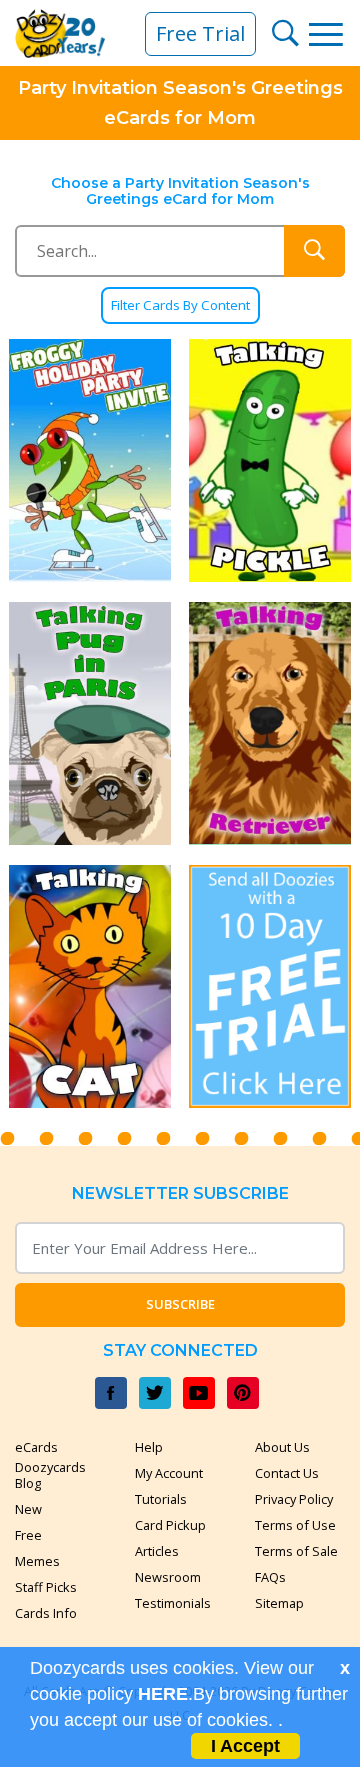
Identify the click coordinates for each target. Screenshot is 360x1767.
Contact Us (287, 1473)
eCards (36, 1447)
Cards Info (46, 1613)
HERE (163, 1694)
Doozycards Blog (50, 1475)
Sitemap (279, 1603)
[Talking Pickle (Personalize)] (270, 460)
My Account (169, 1473)
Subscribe (180, 1304)
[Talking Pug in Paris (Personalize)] (90, 723)
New (28, 1509)
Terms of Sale (296, 1551)
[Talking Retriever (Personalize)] (270, 723)
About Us (282, 1447)
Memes (37, 1561)
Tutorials (161, 1499)
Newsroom (168, 1577)
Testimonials (173, 1603)
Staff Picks (46, 1587)
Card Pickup (170, 1525)
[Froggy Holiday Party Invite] (90, 460)
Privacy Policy (294, 1499)
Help (149, 1447)
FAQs (270, 1577)
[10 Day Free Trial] (270, 986)
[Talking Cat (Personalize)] (90, 986)
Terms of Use (295, 1525)
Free (28, 1535)
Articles (157, 1551)
